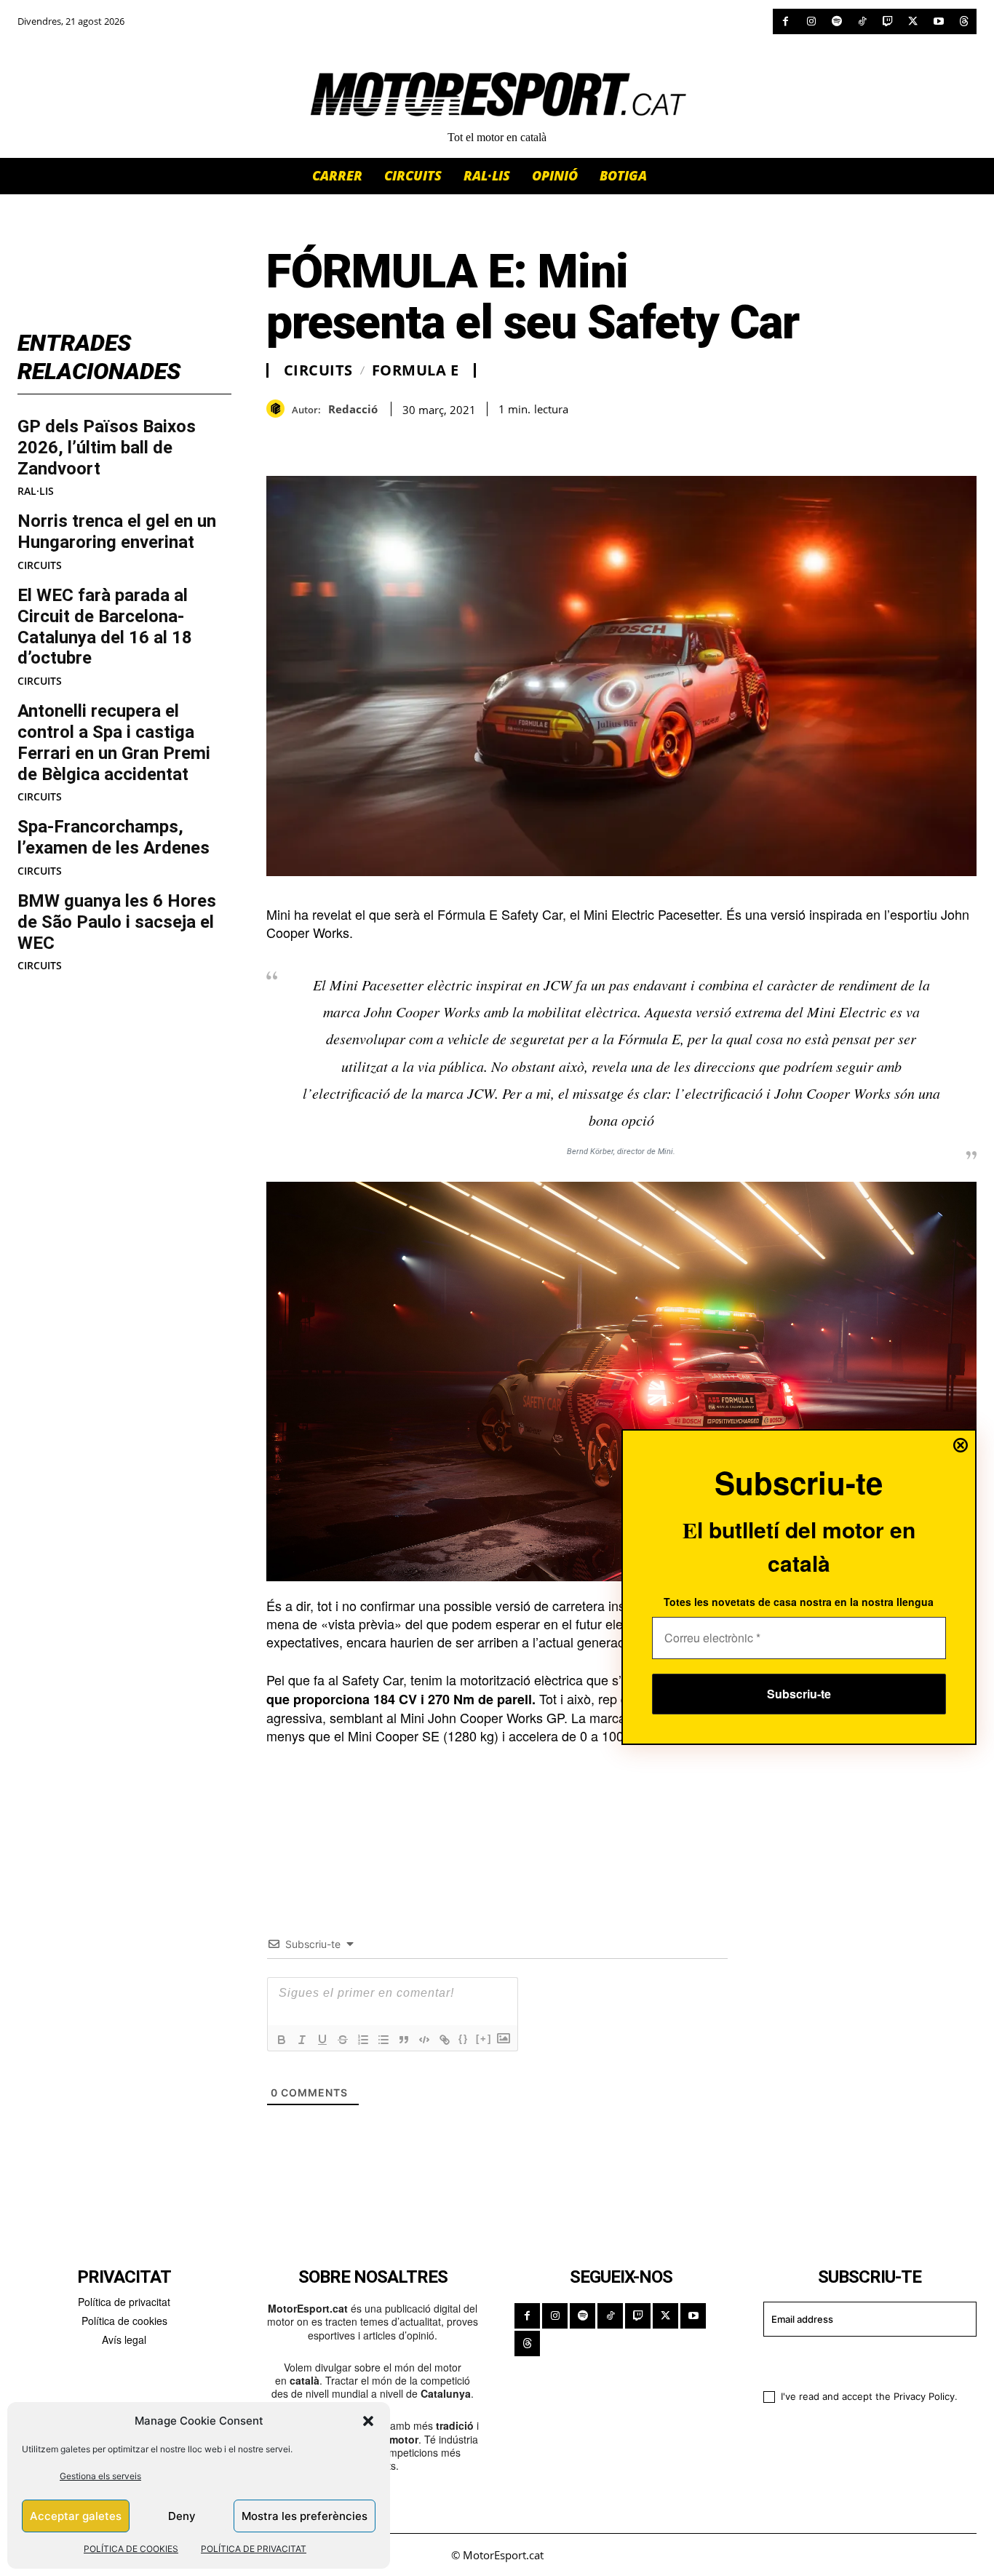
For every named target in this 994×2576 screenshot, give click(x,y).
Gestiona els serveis (100, 2476)
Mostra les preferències (305, 2516)
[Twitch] (887, 21)
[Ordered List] (363, 2040)
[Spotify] (836, 21)
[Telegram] (448, 440)
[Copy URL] (415, 440)
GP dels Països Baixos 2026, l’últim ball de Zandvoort (107, 448)
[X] (913, 21)
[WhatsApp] (314, 440)
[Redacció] (279, 409)
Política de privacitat (124, 2302)
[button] (368, 2421)
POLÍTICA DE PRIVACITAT (254, 2549)
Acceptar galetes (76, 2516)
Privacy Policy (924, 2396)
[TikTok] (862, 21)
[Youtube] (938, 21)
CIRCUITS (40, 565)
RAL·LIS (36, 491)
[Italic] (302, 2040)
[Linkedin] (381, 440)
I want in (860, 2361)
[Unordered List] (383, 2040)
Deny (182, 2516)
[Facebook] (786, 21)
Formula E (416, 370)
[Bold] (282, 2040)
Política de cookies (124, 2321)
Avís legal (124, 2340)
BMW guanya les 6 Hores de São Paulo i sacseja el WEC (117, 922)
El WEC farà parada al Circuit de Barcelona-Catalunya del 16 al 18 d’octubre (105, 627)
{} (464, 2039)
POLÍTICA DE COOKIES (131, 2549)
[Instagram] (811, 21)
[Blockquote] (404, 2040)
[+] (484, 2039)
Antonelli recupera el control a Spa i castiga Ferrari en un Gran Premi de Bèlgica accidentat (114, 742)
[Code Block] (424, 2040)
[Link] (445, 2040)
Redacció (353, 409)
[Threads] (964, 21)
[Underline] (322, 2040)
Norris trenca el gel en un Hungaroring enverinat (117, 532)
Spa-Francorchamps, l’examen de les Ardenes (114, 837)
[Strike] (343, 2040)
